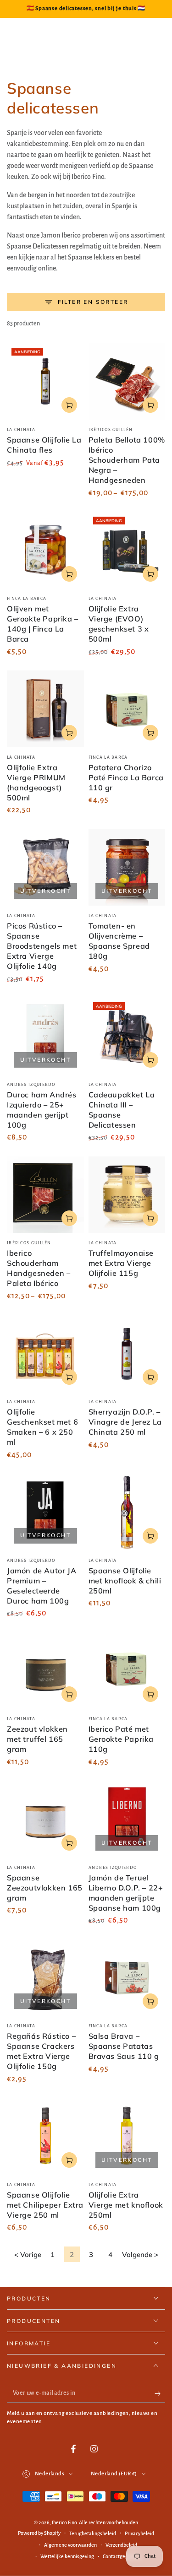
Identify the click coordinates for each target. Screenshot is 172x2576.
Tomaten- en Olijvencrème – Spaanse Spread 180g (119, 941)
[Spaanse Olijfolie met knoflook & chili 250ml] (127, 1512)
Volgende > (140, 2255)
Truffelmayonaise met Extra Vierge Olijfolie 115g (121, 1263)
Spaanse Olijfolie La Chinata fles (44, 445)
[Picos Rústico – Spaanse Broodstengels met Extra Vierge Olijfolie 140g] (45, 868)
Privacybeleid (139, 2533)
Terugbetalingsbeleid (93, 2533)
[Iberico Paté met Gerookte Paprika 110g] (127, 1671)
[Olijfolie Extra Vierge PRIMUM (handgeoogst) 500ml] (45, 709)
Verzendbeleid (121, 2545)
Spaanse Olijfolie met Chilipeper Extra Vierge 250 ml (45, 2205)
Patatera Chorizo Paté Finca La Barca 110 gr (126, 778)
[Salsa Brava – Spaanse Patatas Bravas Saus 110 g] (127, 1978)
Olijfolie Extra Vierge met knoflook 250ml (126, 2205)
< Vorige (28, 2255)
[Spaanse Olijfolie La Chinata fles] (45, 382)
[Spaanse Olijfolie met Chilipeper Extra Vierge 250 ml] (45, 2136)
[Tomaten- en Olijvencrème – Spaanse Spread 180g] (127, 868)
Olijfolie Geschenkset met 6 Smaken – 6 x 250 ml (42, 1427)
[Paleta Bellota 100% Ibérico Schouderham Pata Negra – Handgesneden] (127, 382)
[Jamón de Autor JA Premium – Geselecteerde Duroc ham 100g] (45, 1512)
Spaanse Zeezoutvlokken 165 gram (45, 1888)
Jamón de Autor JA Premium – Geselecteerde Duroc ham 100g (42, 1586)
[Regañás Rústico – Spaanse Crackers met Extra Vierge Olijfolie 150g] (45, 1978)
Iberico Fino (64, 2522)
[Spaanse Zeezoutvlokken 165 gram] (45, 1819)
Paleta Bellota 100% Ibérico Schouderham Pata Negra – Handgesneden (127, 460)
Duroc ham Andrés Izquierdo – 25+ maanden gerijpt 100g (42, 1110)
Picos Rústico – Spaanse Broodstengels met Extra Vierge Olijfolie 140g (42, 946)
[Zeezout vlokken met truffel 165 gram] (45, 1671)
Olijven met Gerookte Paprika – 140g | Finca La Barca (43, 624)
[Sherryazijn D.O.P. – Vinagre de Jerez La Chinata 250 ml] (127, 1354)
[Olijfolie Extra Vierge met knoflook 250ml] (127, 2136)
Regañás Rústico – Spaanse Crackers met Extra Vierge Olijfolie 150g (41, 2051)
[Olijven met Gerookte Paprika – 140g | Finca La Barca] (45, 551)
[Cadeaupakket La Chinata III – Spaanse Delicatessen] (127, 1036)
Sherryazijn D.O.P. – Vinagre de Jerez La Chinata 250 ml (125, 1422)
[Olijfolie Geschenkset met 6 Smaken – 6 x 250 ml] (45, 1354)
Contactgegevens (122, 2556)
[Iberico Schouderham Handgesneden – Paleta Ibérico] (45, 1195)
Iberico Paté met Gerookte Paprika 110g (121, 1739)
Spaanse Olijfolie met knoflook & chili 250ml (125, 1581)
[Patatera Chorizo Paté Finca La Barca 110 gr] (127, 709)
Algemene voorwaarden (70, 2545)
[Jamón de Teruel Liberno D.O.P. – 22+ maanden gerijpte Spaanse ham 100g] (127, 1819)
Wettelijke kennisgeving (67, 2556)
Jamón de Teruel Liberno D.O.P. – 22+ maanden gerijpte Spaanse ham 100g (126, 1893)
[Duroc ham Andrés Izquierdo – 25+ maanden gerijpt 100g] (45, 1036)
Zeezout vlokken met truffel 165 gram (37, 1739)
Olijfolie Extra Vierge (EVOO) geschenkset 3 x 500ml (119, 624)
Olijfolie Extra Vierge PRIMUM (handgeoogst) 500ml (36, 783)
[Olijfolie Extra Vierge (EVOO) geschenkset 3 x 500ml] (127, 551)
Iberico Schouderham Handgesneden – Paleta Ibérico (39, 1268)
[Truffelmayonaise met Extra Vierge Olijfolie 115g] (127, 1195)
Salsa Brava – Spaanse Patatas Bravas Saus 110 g (124, 2046)
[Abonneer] (160, 2393)
